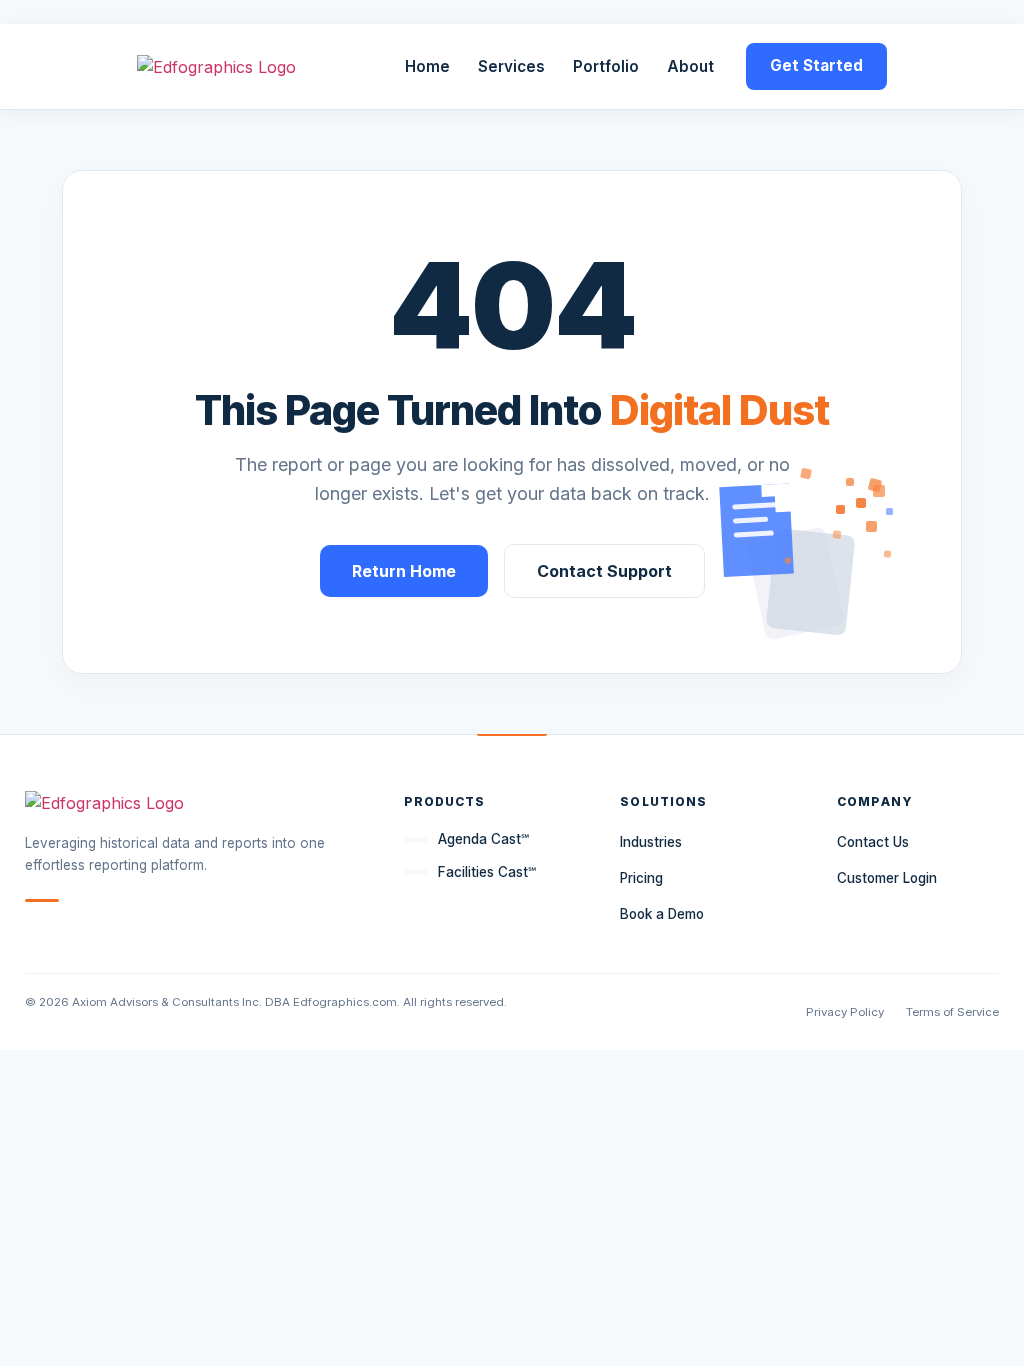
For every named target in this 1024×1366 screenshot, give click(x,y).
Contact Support (604, 571)
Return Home (404, 571)
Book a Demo (662, 914)
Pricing (641, 878)
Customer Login (887, 878)
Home (427, 66)
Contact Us (873, 842)
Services (511, 66)
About (690, 66)
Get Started (816, 65)
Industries (651, 842)
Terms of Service (952, 1012)
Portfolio (606, 66)
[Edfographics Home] (216, 67)
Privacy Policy (845, 1012)
